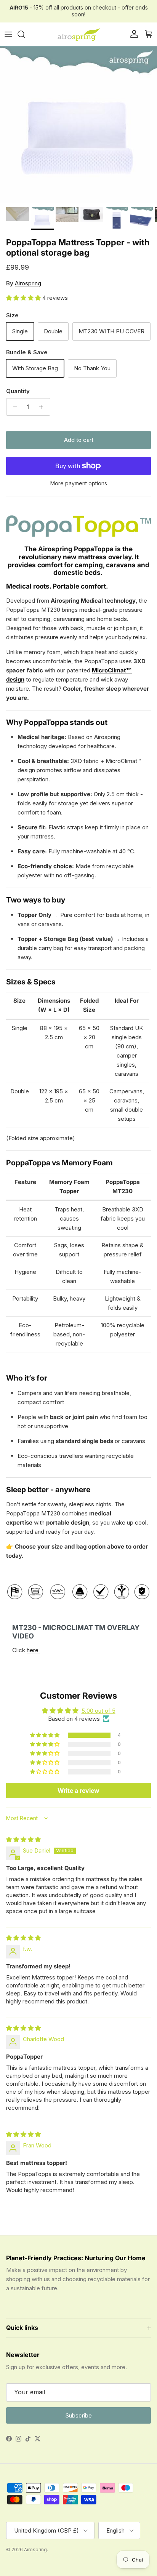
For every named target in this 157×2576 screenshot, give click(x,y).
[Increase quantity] (43, 407)
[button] (24, 298)
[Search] (25, 34)
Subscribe (79, 2415)
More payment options (79, 483)
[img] (23, 1839)
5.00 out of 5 (99, 1711)
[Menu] (8, 34)
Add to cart (79, 440)
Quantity (18, 391)
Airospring (28, 283)
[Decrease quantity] (13, 407)
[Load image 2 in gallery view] (78, 125)
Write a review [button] (78, 1790)
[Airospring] (78, 34)
